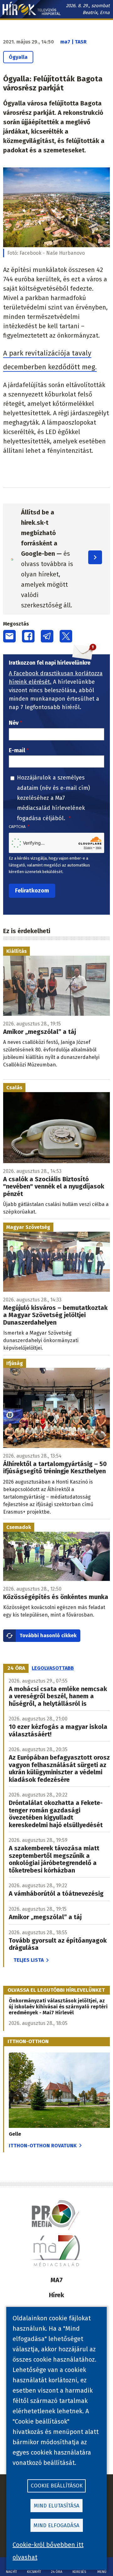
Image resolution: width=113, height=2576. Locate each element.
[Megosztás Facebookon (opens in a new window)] (28, 636)
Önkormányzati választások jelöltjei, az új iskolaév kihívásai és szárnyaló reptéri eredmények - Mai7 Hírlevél (58, 2007)
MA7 (57, 2280)
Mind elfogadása (56, 2525)
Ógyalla (18, 57)
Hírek (56, 2295)
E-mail (17, 750)
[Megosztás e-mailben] (9, 636)
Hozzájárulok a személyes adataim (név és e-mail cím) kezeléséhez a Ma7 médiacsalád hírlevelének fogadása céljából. (54, 798)
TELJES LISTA (29, 1960)
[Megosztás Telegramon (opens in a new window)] (47, 636)
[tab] (16, 1668)
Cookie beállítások (57, 2486)
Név (14, 723)
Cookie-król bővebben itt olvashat (48, 2551)
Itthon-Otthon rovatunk (43, 2146)
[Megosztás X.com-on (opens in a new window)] (66, 636)
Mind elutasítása (57, 2506)
